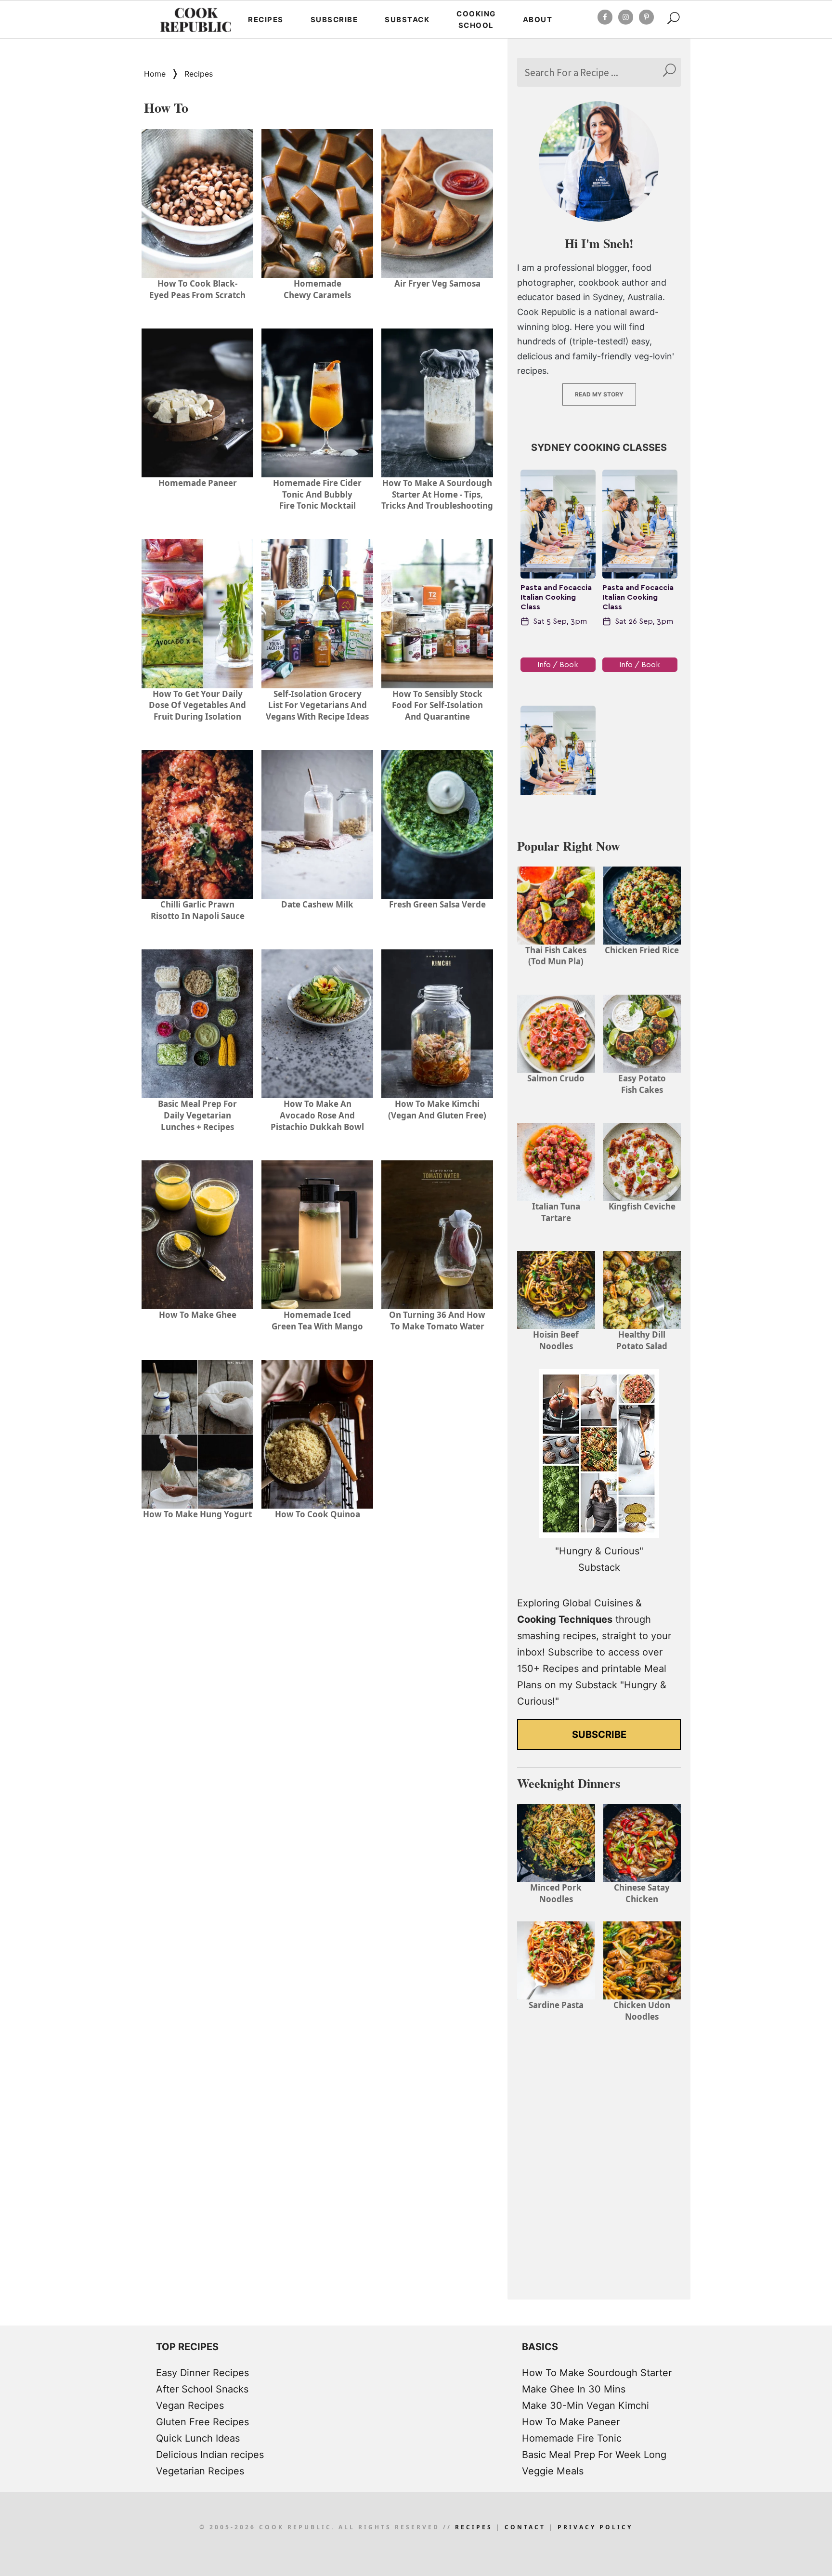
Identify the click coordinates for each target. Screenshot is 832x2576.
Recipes (266, 20)
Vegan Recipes (190, 2405)
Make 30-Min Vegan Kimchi (585, 2405)
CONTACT (525, 2527)
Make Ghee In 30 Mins (574, 2389)
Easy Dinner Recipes (202, 2373)
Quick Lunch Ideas (198, 2438)
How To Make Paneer (571, 2422)
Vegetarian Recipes (200, 2471)
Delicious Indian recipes (210, 2455)
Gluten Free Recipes (202, 2422)
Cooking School (476, 20)
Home (155, 74)
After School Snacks (202, 2389)
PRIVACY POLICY (595, 2527)
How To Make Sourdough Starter (597, 2373)
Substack (407, 20)
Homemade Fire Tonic (572, 2438)
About (538, 20)
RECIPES (474, 2527)
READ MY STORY (599, 394)
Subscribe (334, 20)
